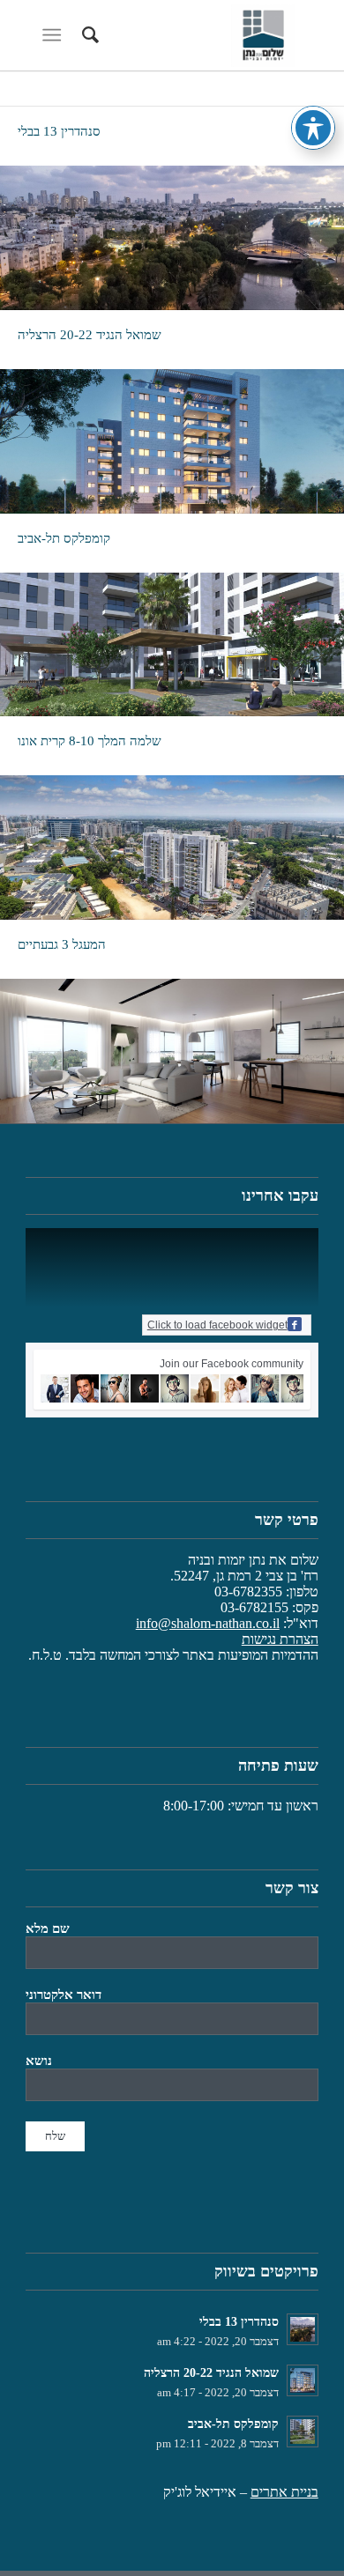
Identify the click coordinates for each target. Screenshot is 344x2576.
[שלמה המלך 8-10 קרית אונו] (172, 848)
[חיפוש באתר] (88, 35)
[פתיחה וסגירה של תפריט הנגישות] (313, 128)
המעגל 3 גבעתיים (62, 944)
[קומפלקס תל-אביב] (172, 645)
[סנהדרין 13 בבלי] (172, 238)
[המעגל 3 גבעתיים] (172, 1051)
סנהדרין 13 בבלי (59, 131)
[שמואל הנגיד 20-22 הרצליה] (172, 441)
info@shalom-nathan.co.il (208, 1623)
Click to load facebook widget (217, 1325)
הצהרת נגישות (280, 1639)
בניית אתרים (284, 2492)
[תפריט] (55, 35)
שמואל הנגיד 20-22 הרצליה (90, 335)
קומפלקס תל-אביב (64, 538)
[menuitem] (88, 35)
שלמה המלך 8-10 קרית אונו (90, 741)
